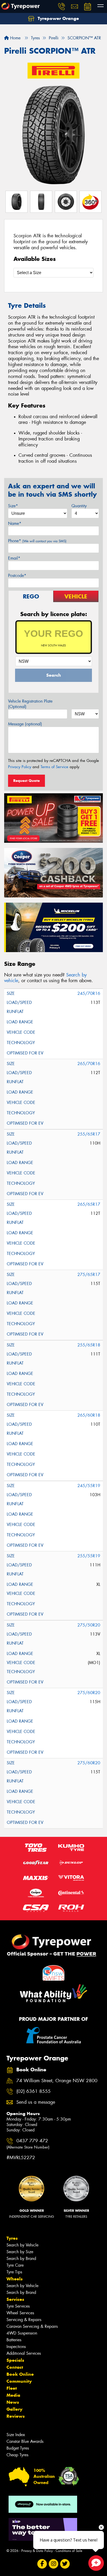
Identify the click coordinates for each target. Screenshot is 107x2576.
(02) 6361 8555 (34, 2091)
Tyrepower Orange (58, 18)
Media (13, 2395)
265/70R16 (89, 1064)
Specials (15, 2360)
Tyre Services (18, 2306)
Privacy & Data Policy (37, 2551)
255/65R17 (89, 1134)
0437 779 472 (28, 2144)
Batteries (14, 2340)
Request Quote (26, 781)
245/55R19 (89, 1486)
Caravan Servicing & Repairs (32, 2326)
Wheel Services (20, 2313)
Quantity (79, 506)
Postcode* (17, 576)
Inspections (16, 2347)
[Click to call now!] (62, 6)
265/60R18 (89, 1415)
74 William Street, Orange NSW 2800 (57, 2081)
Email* (14, 558)
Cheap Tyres (17, 2455)
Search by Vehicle (22, 2245)
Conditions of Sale (69, 2551)
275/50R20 (89, 1625)
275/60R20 (89, 1693)
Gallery (14, 2409)
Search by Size (20, 2252)
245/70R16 (89, 993)
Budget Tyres (18, 2448)
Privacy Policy (20, 767)
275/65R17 (89, 1275)
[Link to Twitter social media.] (65, 2564)
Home (15, 38)
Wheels (15, 2279)
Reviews (16, 2416)
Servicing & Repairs (24, 2320)
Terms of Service (54, 767)
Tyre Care (15, 2265)
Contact (15, 2367)
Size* (13, 506)
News (13, 2402)
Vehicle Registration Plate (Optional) (30, 704)
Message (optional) (25, 724)
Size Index (16, 2435)
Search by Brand (21, 2259)
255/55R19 (89, 1556)
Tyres (12, 2238)
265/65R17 (89, 1204)
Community (19, 2381)
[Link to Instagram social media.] (54, 2564)
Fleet (12, 2388)
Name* (15, 523)
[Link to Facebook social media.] (42, 2564)
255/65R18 (89, 1345)
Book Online (20, 2374)
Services (15, 2299)
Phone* (37, 541)
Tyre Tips (14, 2272)
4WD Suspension (22, 2333)
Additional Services (24, 2353)
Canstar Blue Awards (25, 2441)
